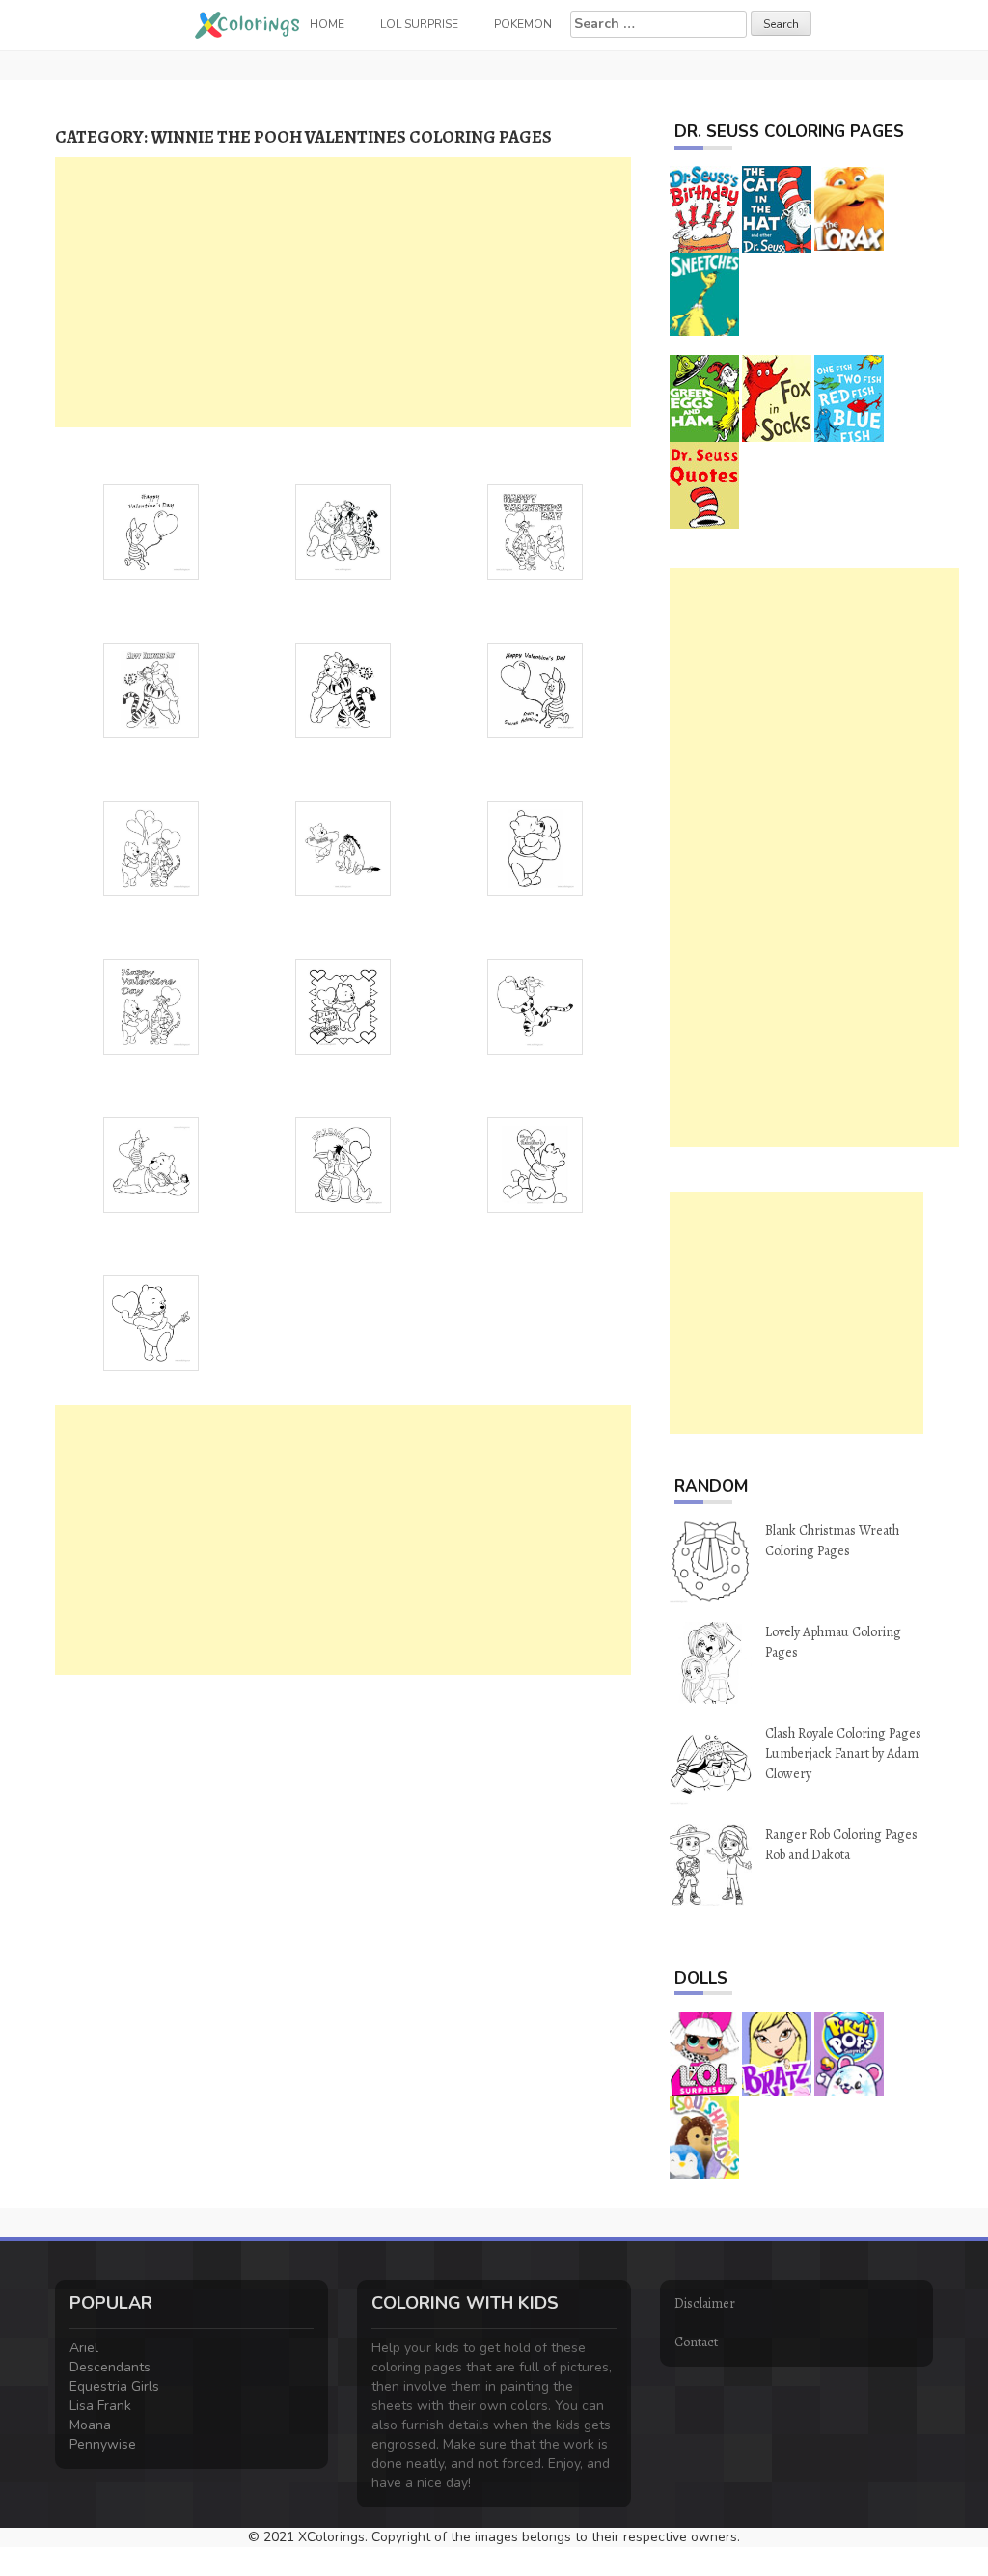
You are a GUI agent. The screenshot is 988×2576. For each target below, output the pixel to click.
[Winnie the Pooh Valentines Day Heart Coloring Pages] (151, 1163)
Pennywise (103, 2444)
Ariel (84, 2348)
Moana (90, 2425)
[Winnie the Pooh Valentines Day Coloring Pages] (151, 1005)
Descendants (110, 2367)
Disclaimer (705, 2303)
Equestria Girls (114, 2386)
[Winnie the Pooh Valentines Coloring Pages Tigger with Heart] (535, 1005)
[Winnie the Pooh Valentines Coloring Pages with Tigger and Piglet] (535, 530)
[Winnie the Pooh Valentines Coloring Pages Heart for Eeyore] (343, 847)
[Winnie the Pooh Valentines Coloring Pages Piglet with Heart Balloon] (151, 530)
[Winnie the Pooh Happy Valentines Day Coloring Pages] (535, 688)
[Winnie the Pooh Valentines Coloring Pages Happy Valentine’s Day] (535, 1163)
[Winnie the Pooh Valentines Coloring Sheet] (535, 847)
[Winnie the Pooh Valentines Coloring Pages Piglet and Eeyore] (343, 1163)
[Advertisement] (343, 292)
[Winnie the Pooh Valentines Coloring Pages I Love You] (343, 1005)
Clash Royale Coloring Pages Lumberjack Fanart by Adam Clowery (843, 1754)
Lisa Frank (100, 2406)
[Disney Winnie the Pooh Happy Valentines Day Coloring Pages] (151, 688)
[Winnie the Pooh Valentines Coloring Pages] (343, 530)
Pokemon (523, 24)
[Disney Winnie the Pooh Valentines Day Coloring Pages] (151, 847)
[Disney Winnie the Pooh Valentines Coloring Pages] (151, 1321)
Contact (696, 2342)
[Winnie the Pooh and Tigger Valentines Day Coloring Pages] (343, 688)
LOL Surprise (419, 24)
